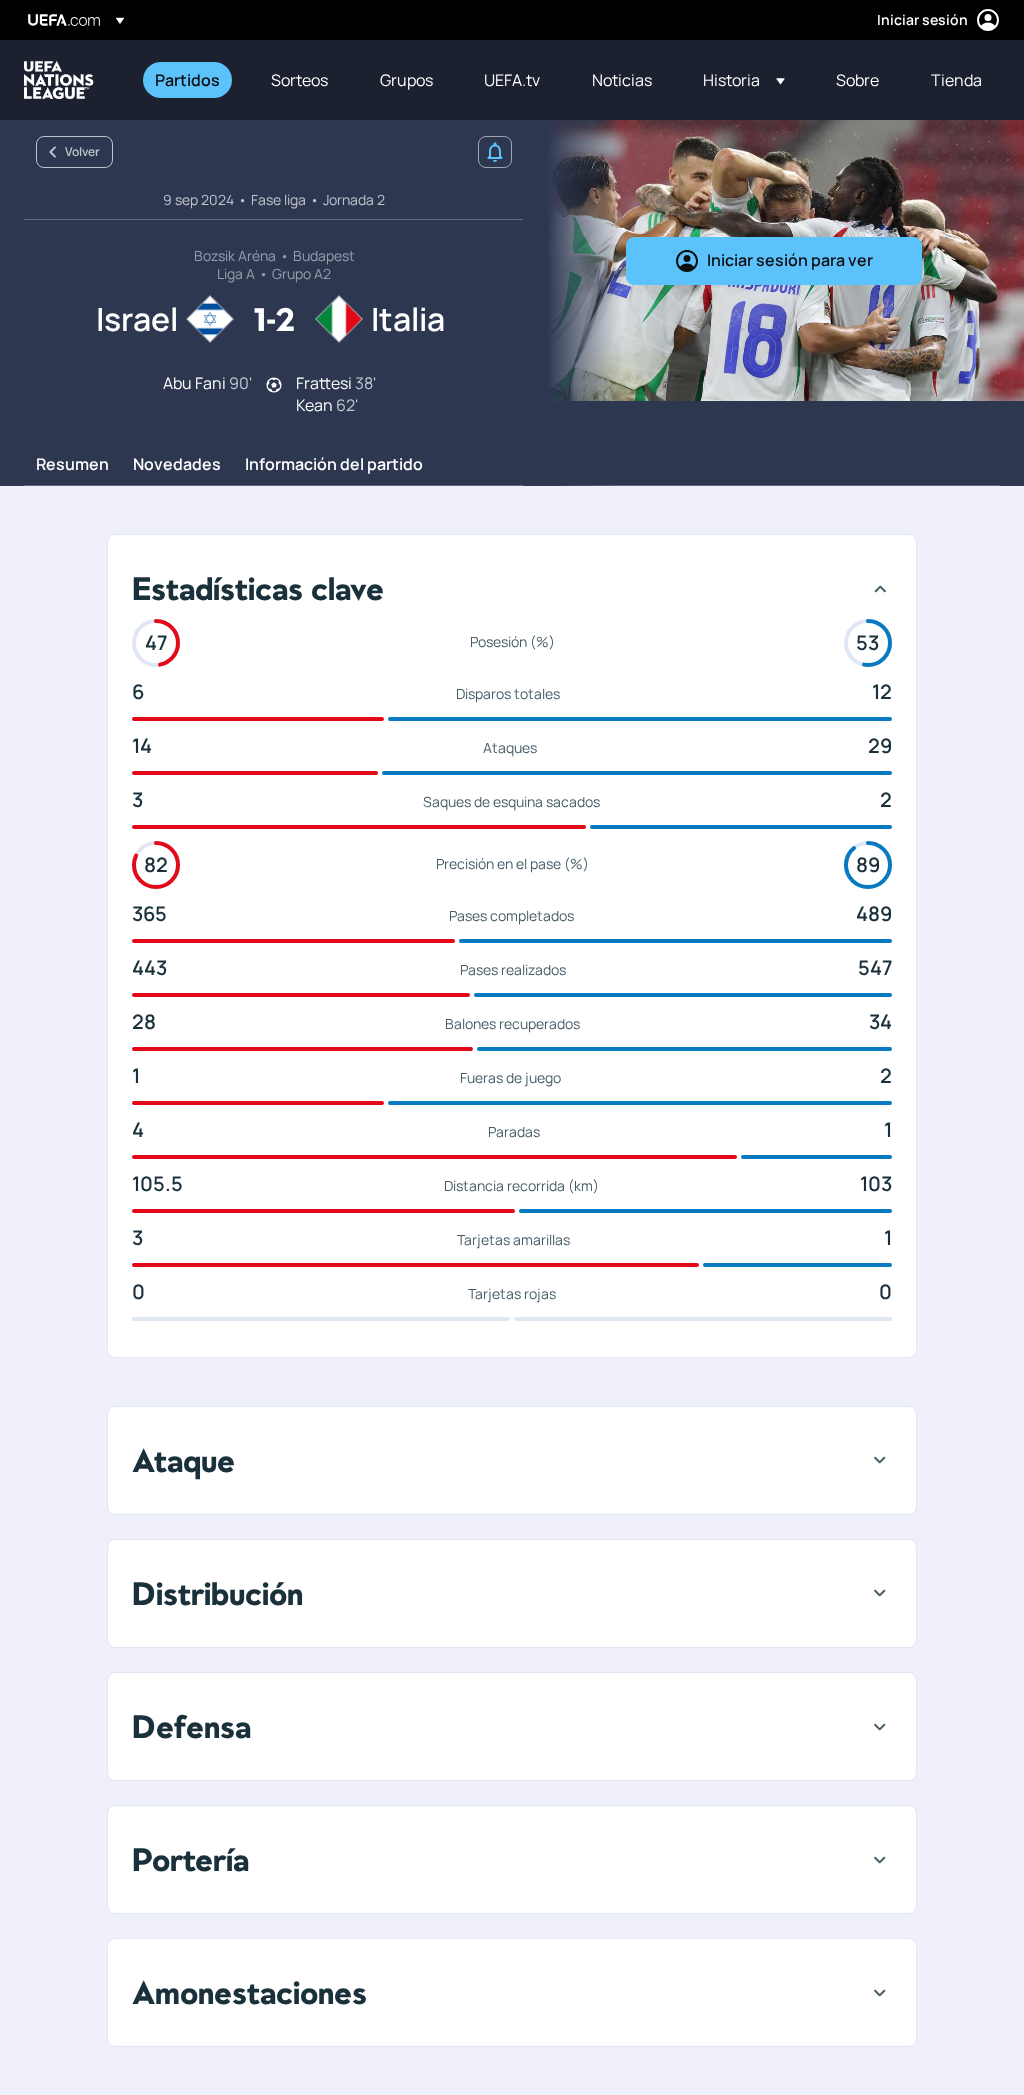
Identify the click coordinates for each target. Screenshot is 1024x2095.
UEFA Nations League (59, 80)
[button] (744, 80)
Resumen (72, 465)
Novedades (177, 465)
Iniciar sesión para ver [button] (790, 260)
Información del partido (334, 465)
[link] (187, 80)
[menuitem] (188, 80)
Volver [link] (82, 151)
